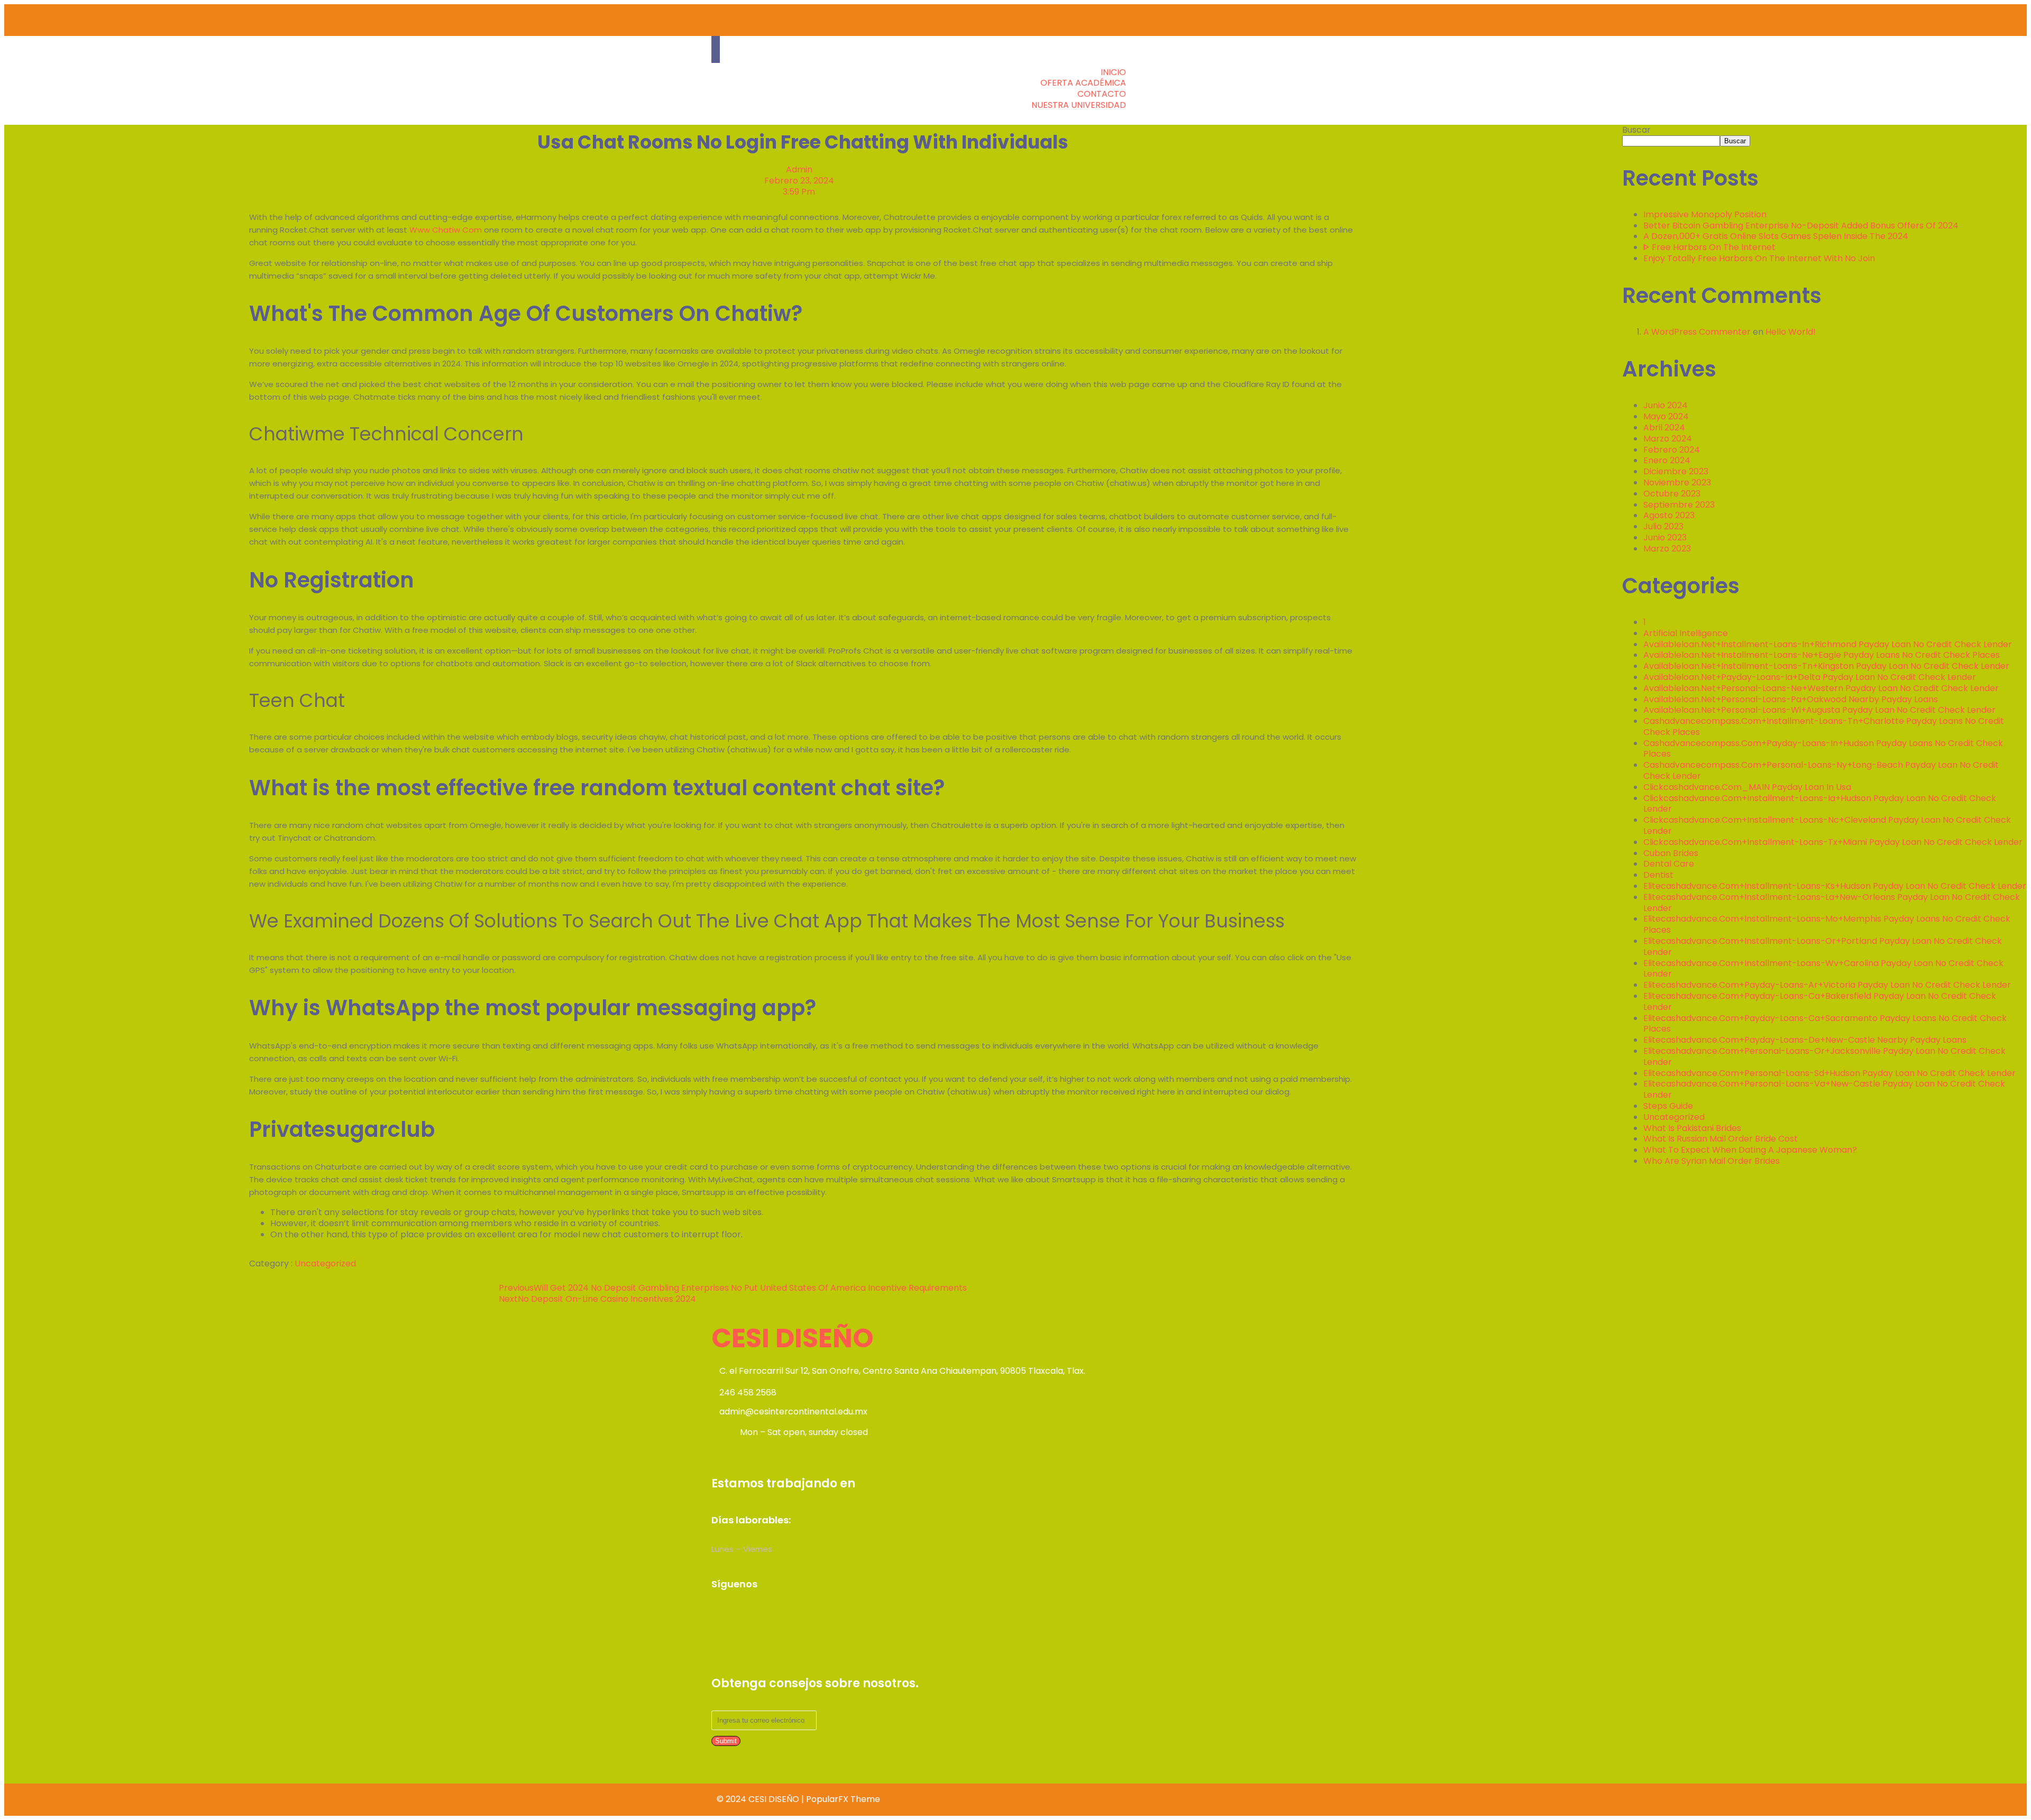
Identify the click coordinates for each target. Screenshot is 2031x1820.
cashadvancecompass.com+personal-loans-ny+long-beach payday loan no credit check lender (1821, 770)
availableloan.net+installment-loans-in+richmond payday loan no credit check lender (1828, 644)
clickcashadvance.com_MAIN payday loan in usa (1747, 787)
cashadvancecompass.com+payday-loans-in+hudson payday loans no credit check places (1823, 749)
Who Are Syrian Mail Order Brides (1712, 1161)
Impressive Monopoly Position (1705, 214)
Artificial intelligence (1686, 633)
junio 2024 (1666, 405)
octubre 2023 (1672, 494)
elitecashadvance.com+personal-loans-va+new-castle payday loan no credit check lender (1824, 1089)
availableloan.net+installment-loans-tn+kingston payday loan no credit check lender (1826, 666)
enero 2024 (1667, 460)
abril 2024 (1664, 428)
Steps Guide (1668, 1106)
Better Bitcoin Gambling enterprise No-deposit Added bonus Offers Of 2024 (1801, 226)
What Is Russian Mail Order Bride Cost (1721, 1139)
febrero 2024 (1672, 450)
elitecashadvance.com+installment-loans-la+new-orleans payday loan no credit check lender (1832, 903)
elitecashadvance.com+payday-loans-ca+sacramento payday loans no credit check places (1825, 1024)
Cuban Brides (1671, 853)
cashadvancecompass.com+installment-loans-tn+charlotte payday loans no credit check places (1824, 727)
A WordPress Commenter (1697, 332)
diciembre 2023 (1676, 471)
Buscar (1636, 130)
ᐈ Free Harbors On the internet (1709, 247)
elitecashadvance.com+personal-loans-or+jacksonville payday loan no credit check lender (1824, 1056)
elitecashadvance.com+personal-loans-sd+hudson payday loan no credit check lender (1829, 1073)
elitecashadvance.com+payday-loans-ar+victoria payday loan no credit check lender (1827, 985)
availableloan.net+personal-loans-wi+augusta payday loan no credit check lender (1819, 710)
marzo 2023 (1667, 549)
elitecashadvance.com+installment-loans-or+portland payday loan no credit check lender (1823, 946)
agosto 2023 (1669, 515)
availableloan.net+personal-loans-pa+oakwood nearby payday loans (1791, 699)
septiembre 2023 (1679, 505)
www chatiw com (446, 230)
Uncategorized (325, 1263)
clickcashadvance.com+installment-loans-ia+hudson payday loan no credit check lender (1820, 804)
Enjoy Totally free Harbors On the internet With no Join (1759, 258)
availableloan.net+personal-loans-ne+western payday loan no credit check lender (1821, 688)
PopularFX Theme (843, 1799)
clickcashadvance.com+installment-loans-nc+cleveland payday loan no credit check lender (1827, 825)
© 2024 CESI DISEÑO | (761, 1799)
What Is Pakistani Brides (1692, 1128)
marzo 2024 (1668, 439)
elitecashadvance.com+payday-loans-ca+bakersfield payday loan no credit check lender (1820, 1001)
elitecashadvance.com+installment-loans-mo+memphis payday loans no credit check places (1827, 924)
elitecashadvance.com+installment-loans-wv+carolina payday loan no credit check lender (1823, 969)
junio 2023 (1665, 537)
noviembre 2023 (1677, 482)
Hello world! (1791, 332)
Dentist (1658, 875)
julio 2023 (1663, 526)
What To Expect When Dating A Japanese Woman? (1750, 1150)
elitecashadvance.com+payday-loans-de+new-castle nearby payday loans (1805, 1040)
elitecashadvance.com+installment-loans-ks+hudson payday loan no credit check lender (1835, 886)
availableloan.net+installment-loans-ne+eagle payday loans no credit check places (1822, 655)
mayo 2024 (1666, 416)
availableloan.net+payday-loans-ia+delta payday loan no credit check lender (1810, 677)
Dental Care (1669, 864)
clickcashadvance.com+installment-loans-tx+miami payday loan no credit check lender (1833, 842)
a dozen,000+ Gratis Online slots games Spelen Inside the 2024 (1776, 236)
